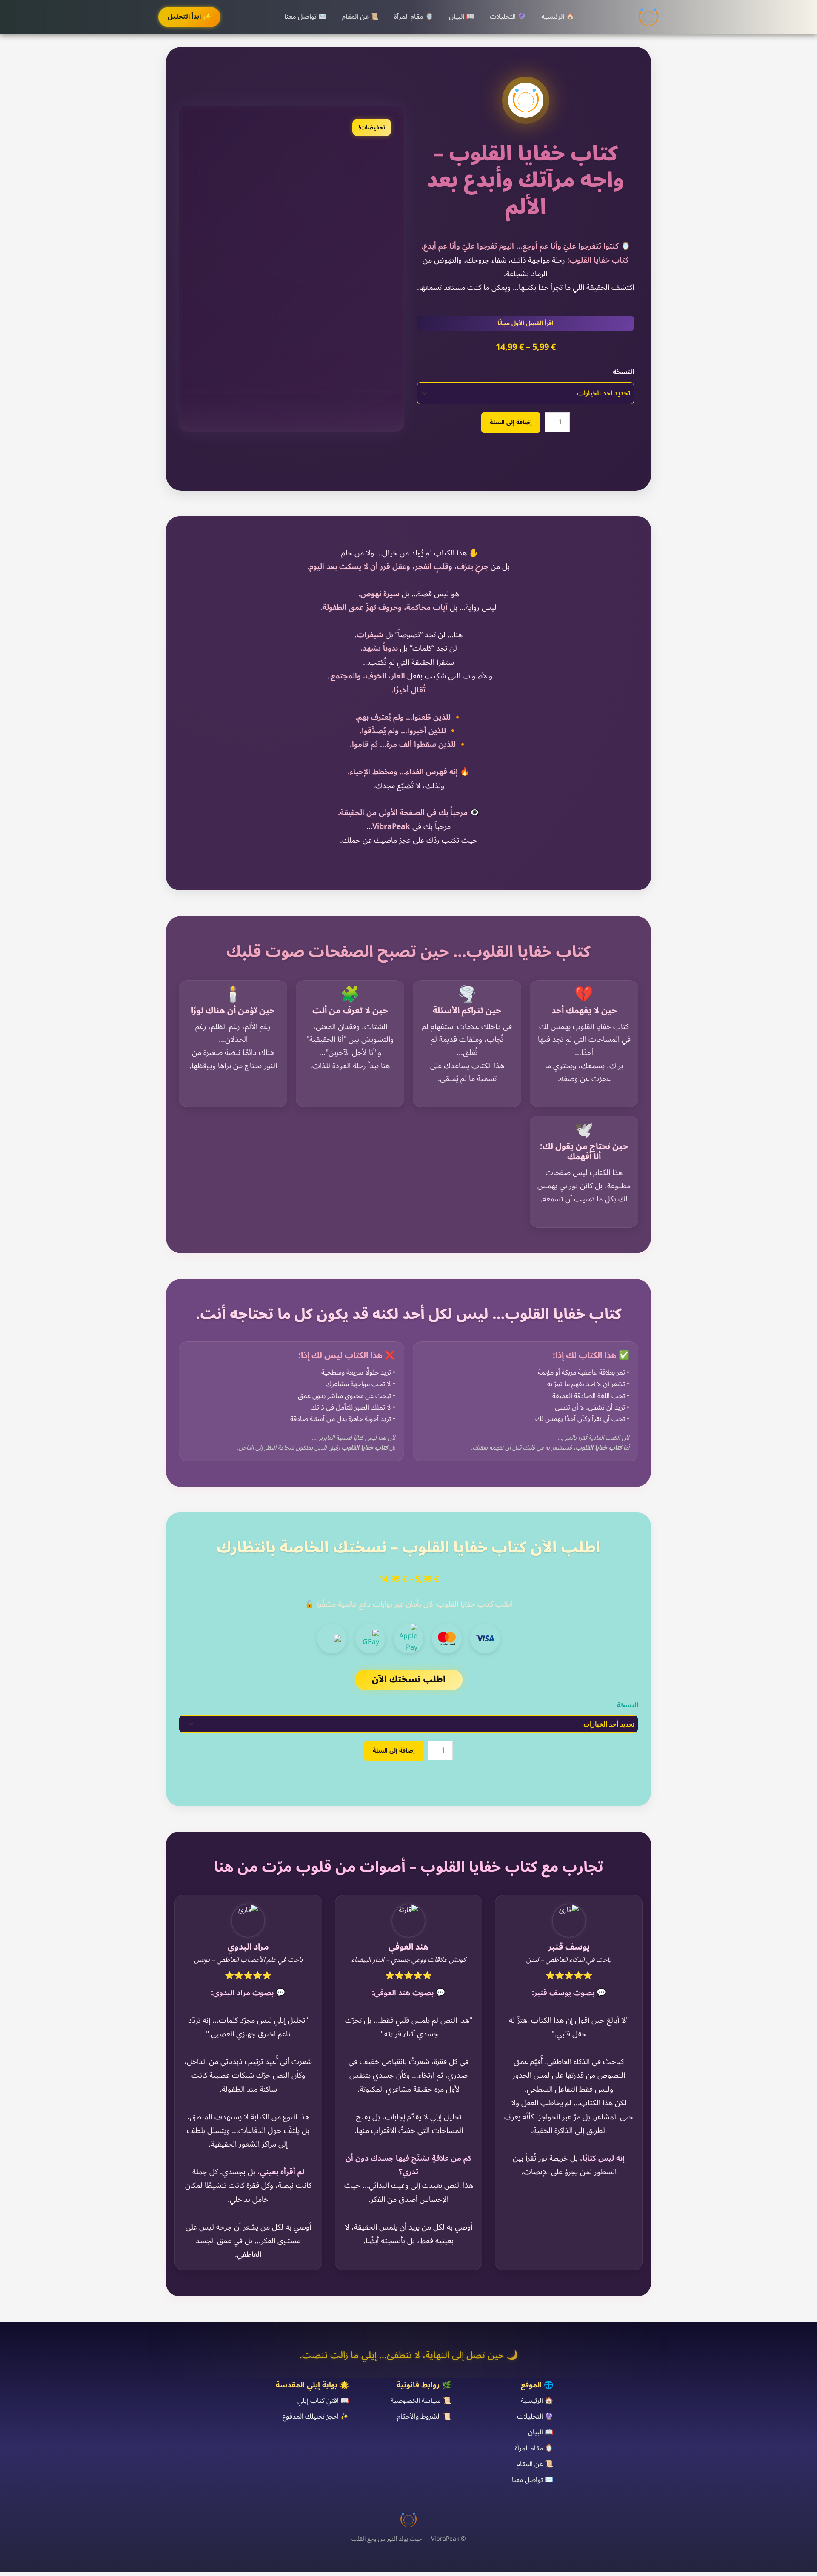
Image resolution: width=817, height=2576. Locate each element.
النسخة (623, 372)
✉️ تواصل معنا (306, 17)
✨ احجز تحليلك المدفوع (316, 2416)
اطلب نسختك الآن (409, 1680)
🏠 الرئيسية (558, 17)
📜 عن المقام (360, 17)
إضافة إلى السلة (511, 422)
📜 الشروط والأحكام (424, 2416)
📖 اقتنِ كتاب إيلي (323, 2401)
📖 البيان (462, 17)
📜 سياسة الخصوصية (421, 2401)
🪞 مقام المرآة (414, 17)
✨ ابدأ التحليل (189, 17)
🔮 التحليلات (508, 17)
